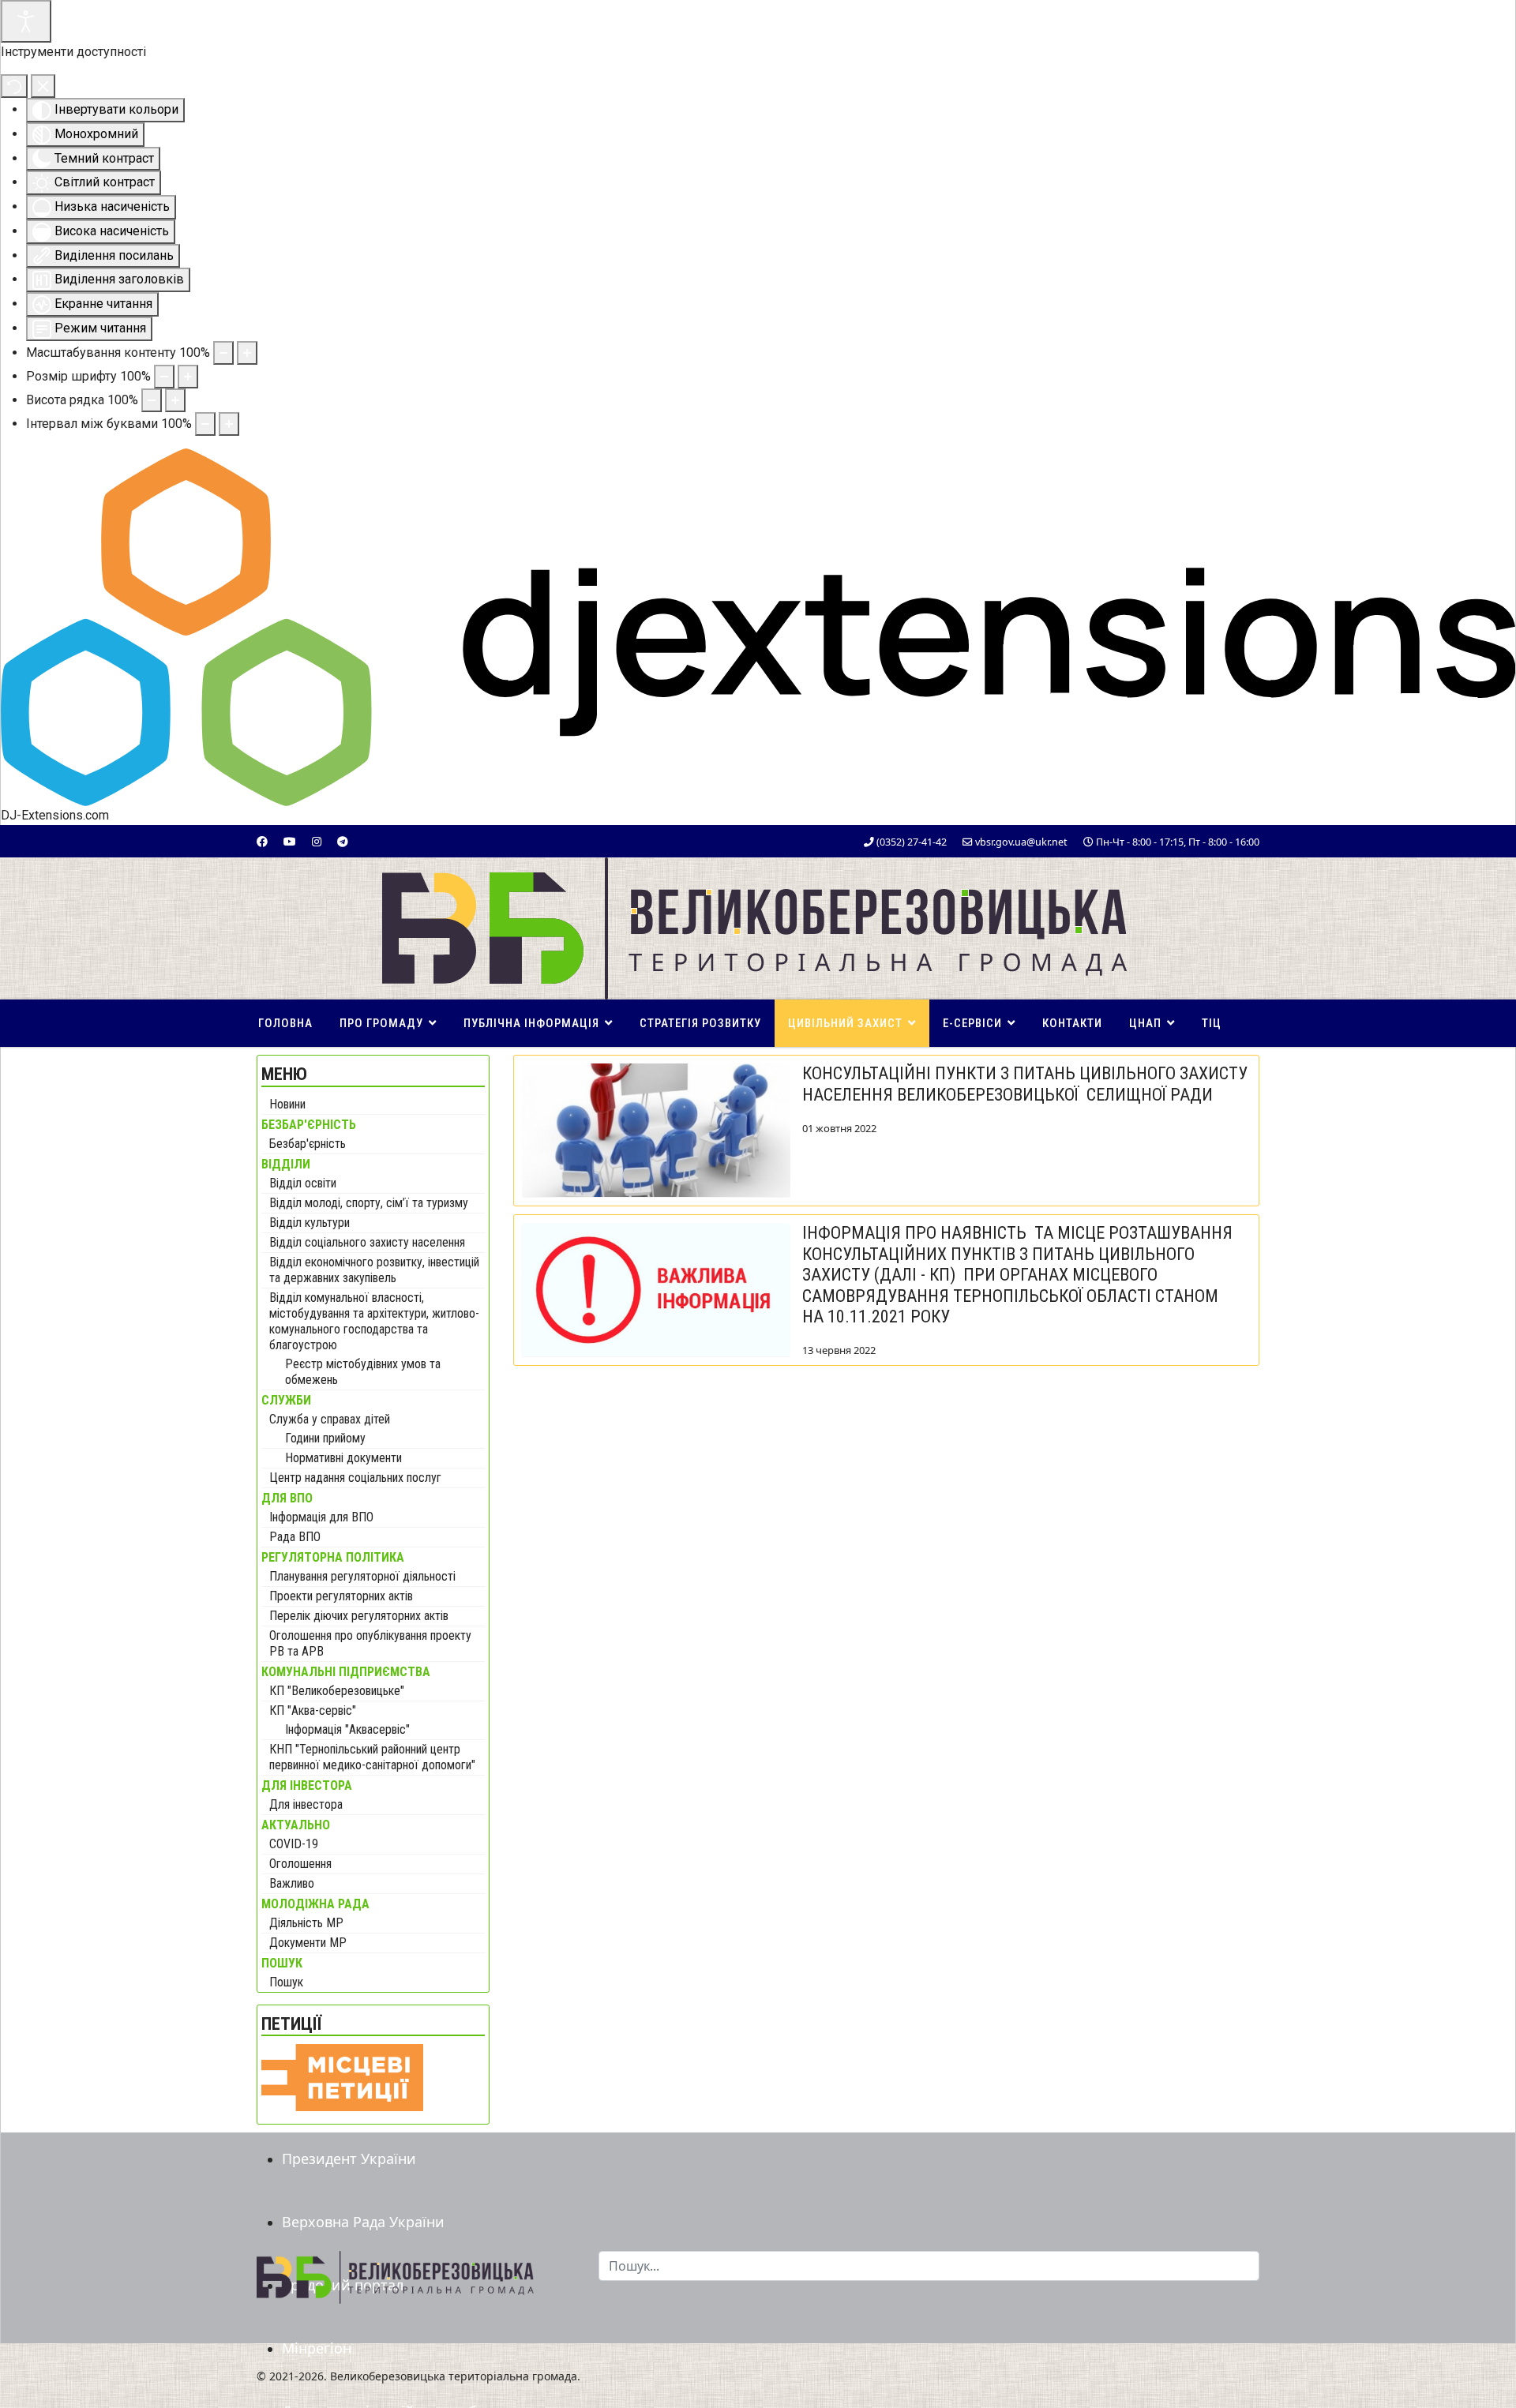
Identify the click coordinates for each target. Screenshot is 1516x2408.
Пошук (286, 1982)
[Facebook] (262, 841)
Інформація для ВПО (321, 1517)
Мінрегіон (317, 2348)
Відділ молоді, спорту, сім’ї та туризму (369, 1203)
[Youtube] (290, 841)
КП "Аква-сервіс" (313, 1710)
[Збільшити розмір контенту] (247, 353)
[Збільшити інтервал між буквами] (229, 424)
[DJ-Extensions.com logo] (758, 626)
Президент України (349, 2159)
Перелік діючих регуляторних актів (359, 1616)
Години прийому (325, 1438)
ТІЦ (1212, 1023)
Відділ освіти (303, 1183)
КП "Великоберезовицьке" (337, 1691)
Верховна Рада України (363, 2222)
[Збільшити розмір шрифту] (188, 377)
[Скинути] (14, 86)
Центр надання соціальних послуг (355, 1478)
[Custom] (343, 841)
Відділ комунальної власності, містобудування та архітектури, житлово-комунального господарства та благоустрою (374, 1321)
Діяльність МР (306, 1923)
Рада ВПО (295, 1537)
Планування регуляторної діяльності (362, 1576)
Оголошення (300, 1864)
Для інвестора (306, 1804)
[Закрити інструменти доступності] (43, 86)
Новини (287, 1104)
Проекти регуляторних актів (341, 1596)
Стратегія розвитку (700, 1023)
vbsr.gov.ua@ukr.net (1021, 842)
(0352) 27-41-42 (912, 842)
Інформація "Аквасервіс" (347, 1729)
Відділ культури (310, 1223)
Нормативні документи (343, 1458)
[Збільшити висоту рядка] (175, 400)
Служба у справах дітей (330, 1419)
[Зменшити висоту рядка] (152, 400)
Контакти (1072, 1023)
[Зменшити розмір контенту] (223, 353)
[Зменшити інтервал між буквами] (205, 424)
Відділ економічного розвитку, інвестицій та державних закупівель (374, 1270)
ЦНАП (1145, 1023)
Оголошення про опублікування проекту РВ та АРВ (370, 1643)
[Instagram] (317, 841)
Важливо (292, 1883)
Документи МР (308, 1943)
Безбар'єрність (308, 1144)
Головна (285, 1023)
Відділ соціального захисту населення (367, 1242)
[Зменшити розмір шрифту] (164, 377)
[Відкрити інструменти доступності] (26, 21)
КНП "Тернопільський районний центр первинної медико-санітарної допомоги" (372, 1757)
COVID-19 (294, 1844)
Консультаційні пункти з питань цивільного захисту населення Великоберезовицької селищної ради (1025, 1084)
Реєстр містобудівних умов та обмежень (363, 1372)
